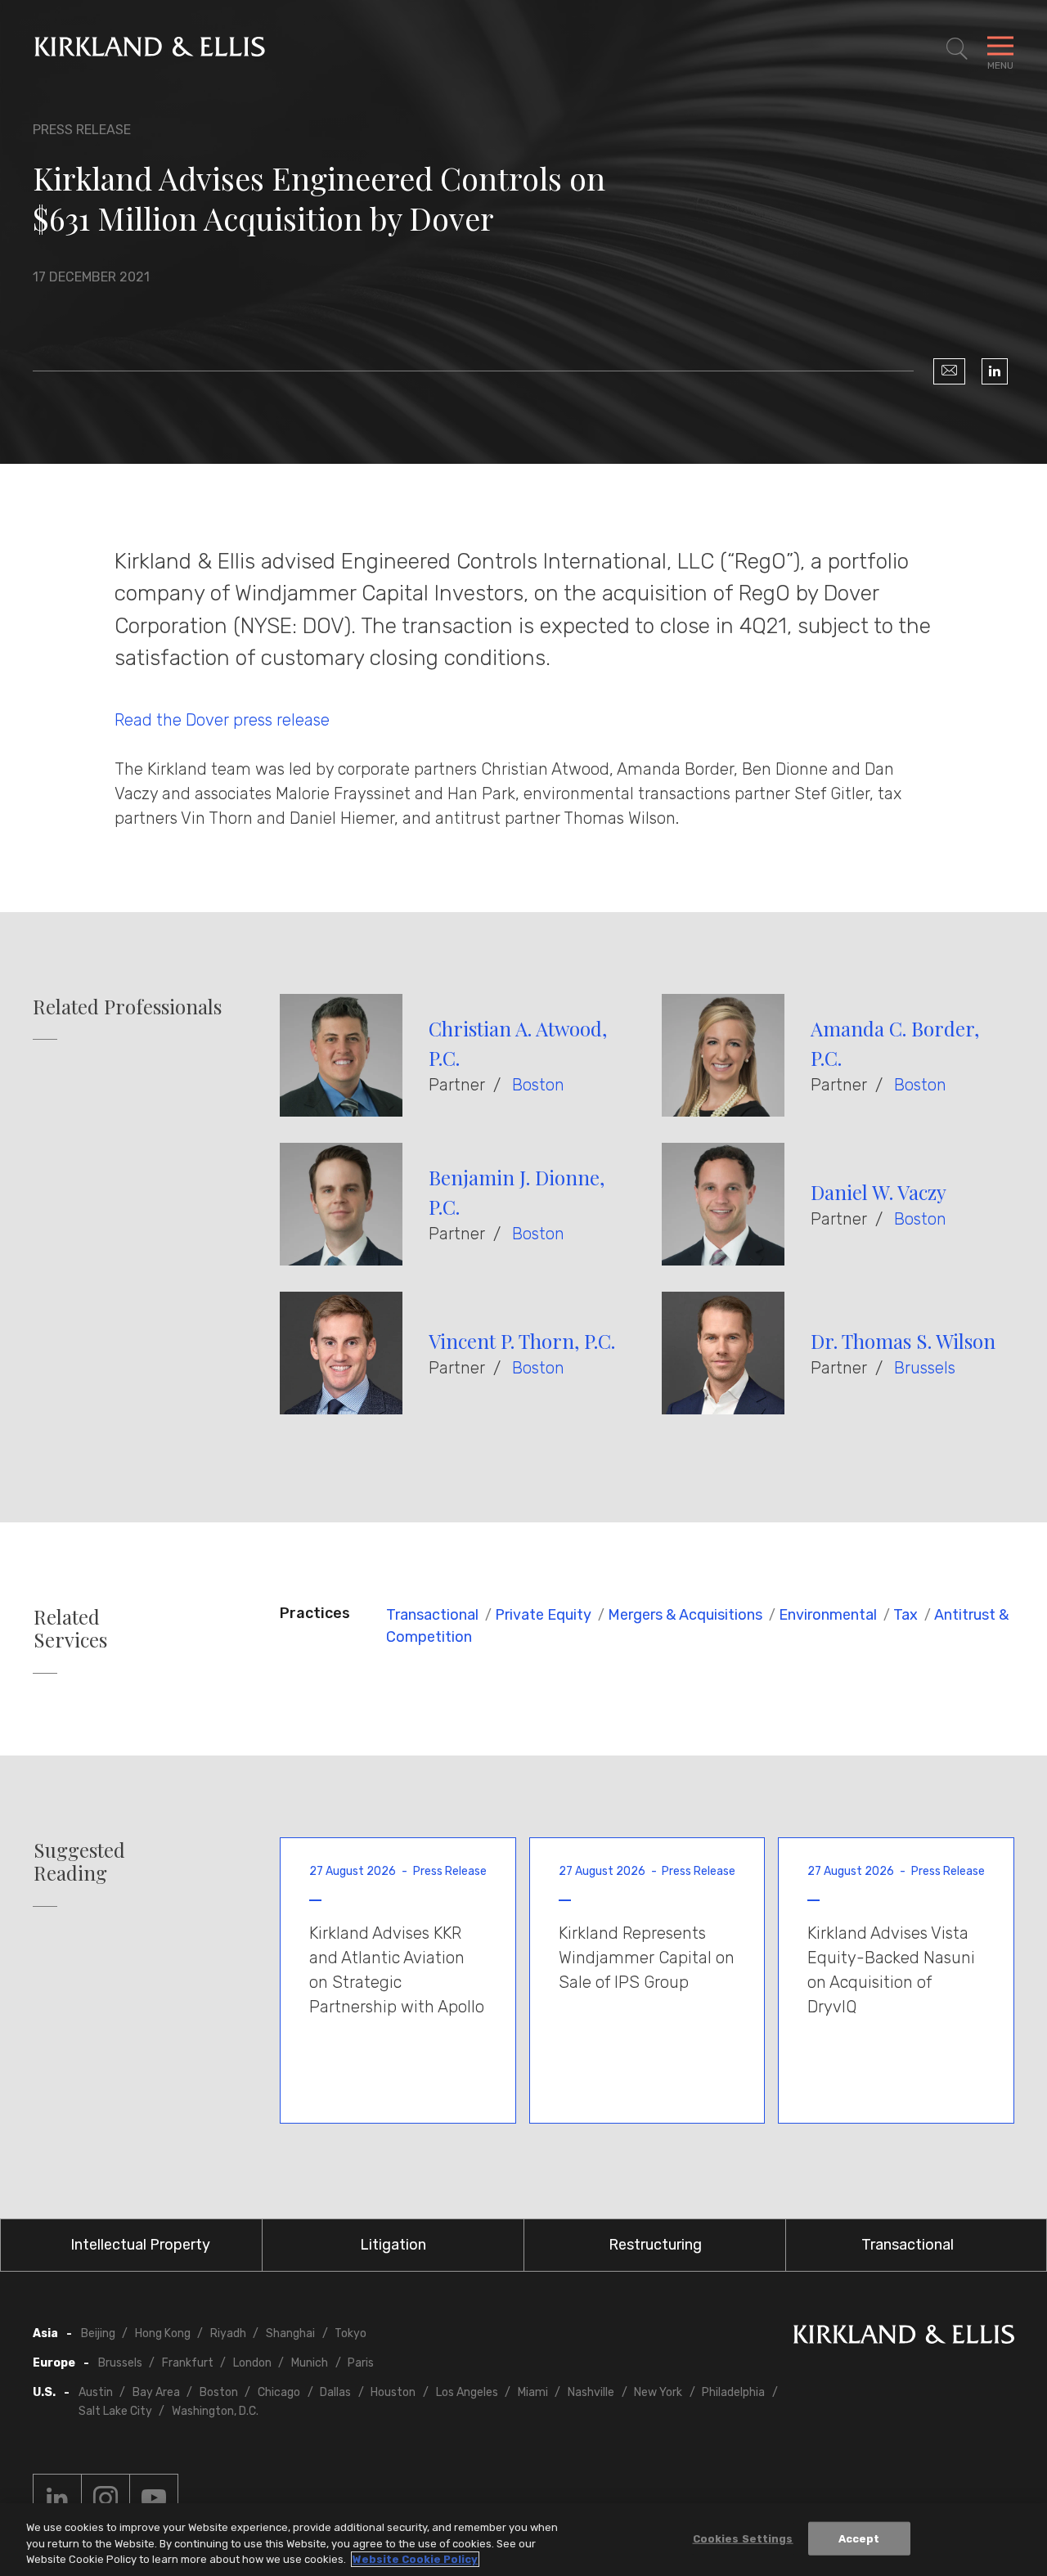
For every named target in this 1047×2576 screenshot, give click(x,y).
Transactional (432, 1615)
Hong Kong (163, 2333)
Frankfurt (188, 2363)
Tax (905, 1615)
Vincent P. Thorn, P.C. (522, 1341)
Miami (533, 2392)
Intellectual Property (140, 2245)
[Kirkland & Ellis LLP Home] (904, 2338)
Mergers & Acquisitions (685, 1615)
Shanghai (290, 2333)
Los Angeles (467, 2392)
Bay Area (156, 2392)
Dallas (335, 2392)
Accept (859, 2538)
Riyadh (228, 2333)
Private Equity (543, 1615)
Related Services (70, 1629)
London (252, 2363)
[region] (523, 2540)
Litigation (393, 2245)
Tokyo (350, 2333)
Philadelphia (733, 2392)
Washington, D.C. (215, 2411)
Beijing (98, 2333)
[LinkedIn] (995, 371)
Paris (361, 2363)
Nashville (591, 2392)
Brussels (925, 1368)
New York (658, 2392)
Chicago (279, 2392)
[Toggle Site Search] (957, 49)
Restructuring (655, 2245)
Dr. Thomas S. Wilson (903, 1341)
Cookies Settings (743, 2538)
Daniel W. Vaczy (878, 1192)
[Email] (949, 371)
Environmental (828, 1615)
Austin (96, 2392)
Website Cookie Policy (415, 2559)
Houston (393, 2392)
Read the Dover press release (224, 720)
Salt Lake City (115, 2411)
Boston (538, 1085)
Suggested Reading (79, 1862)
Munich (310, 2363)
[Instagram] (106, 2498)
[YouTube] (154, 2498)
